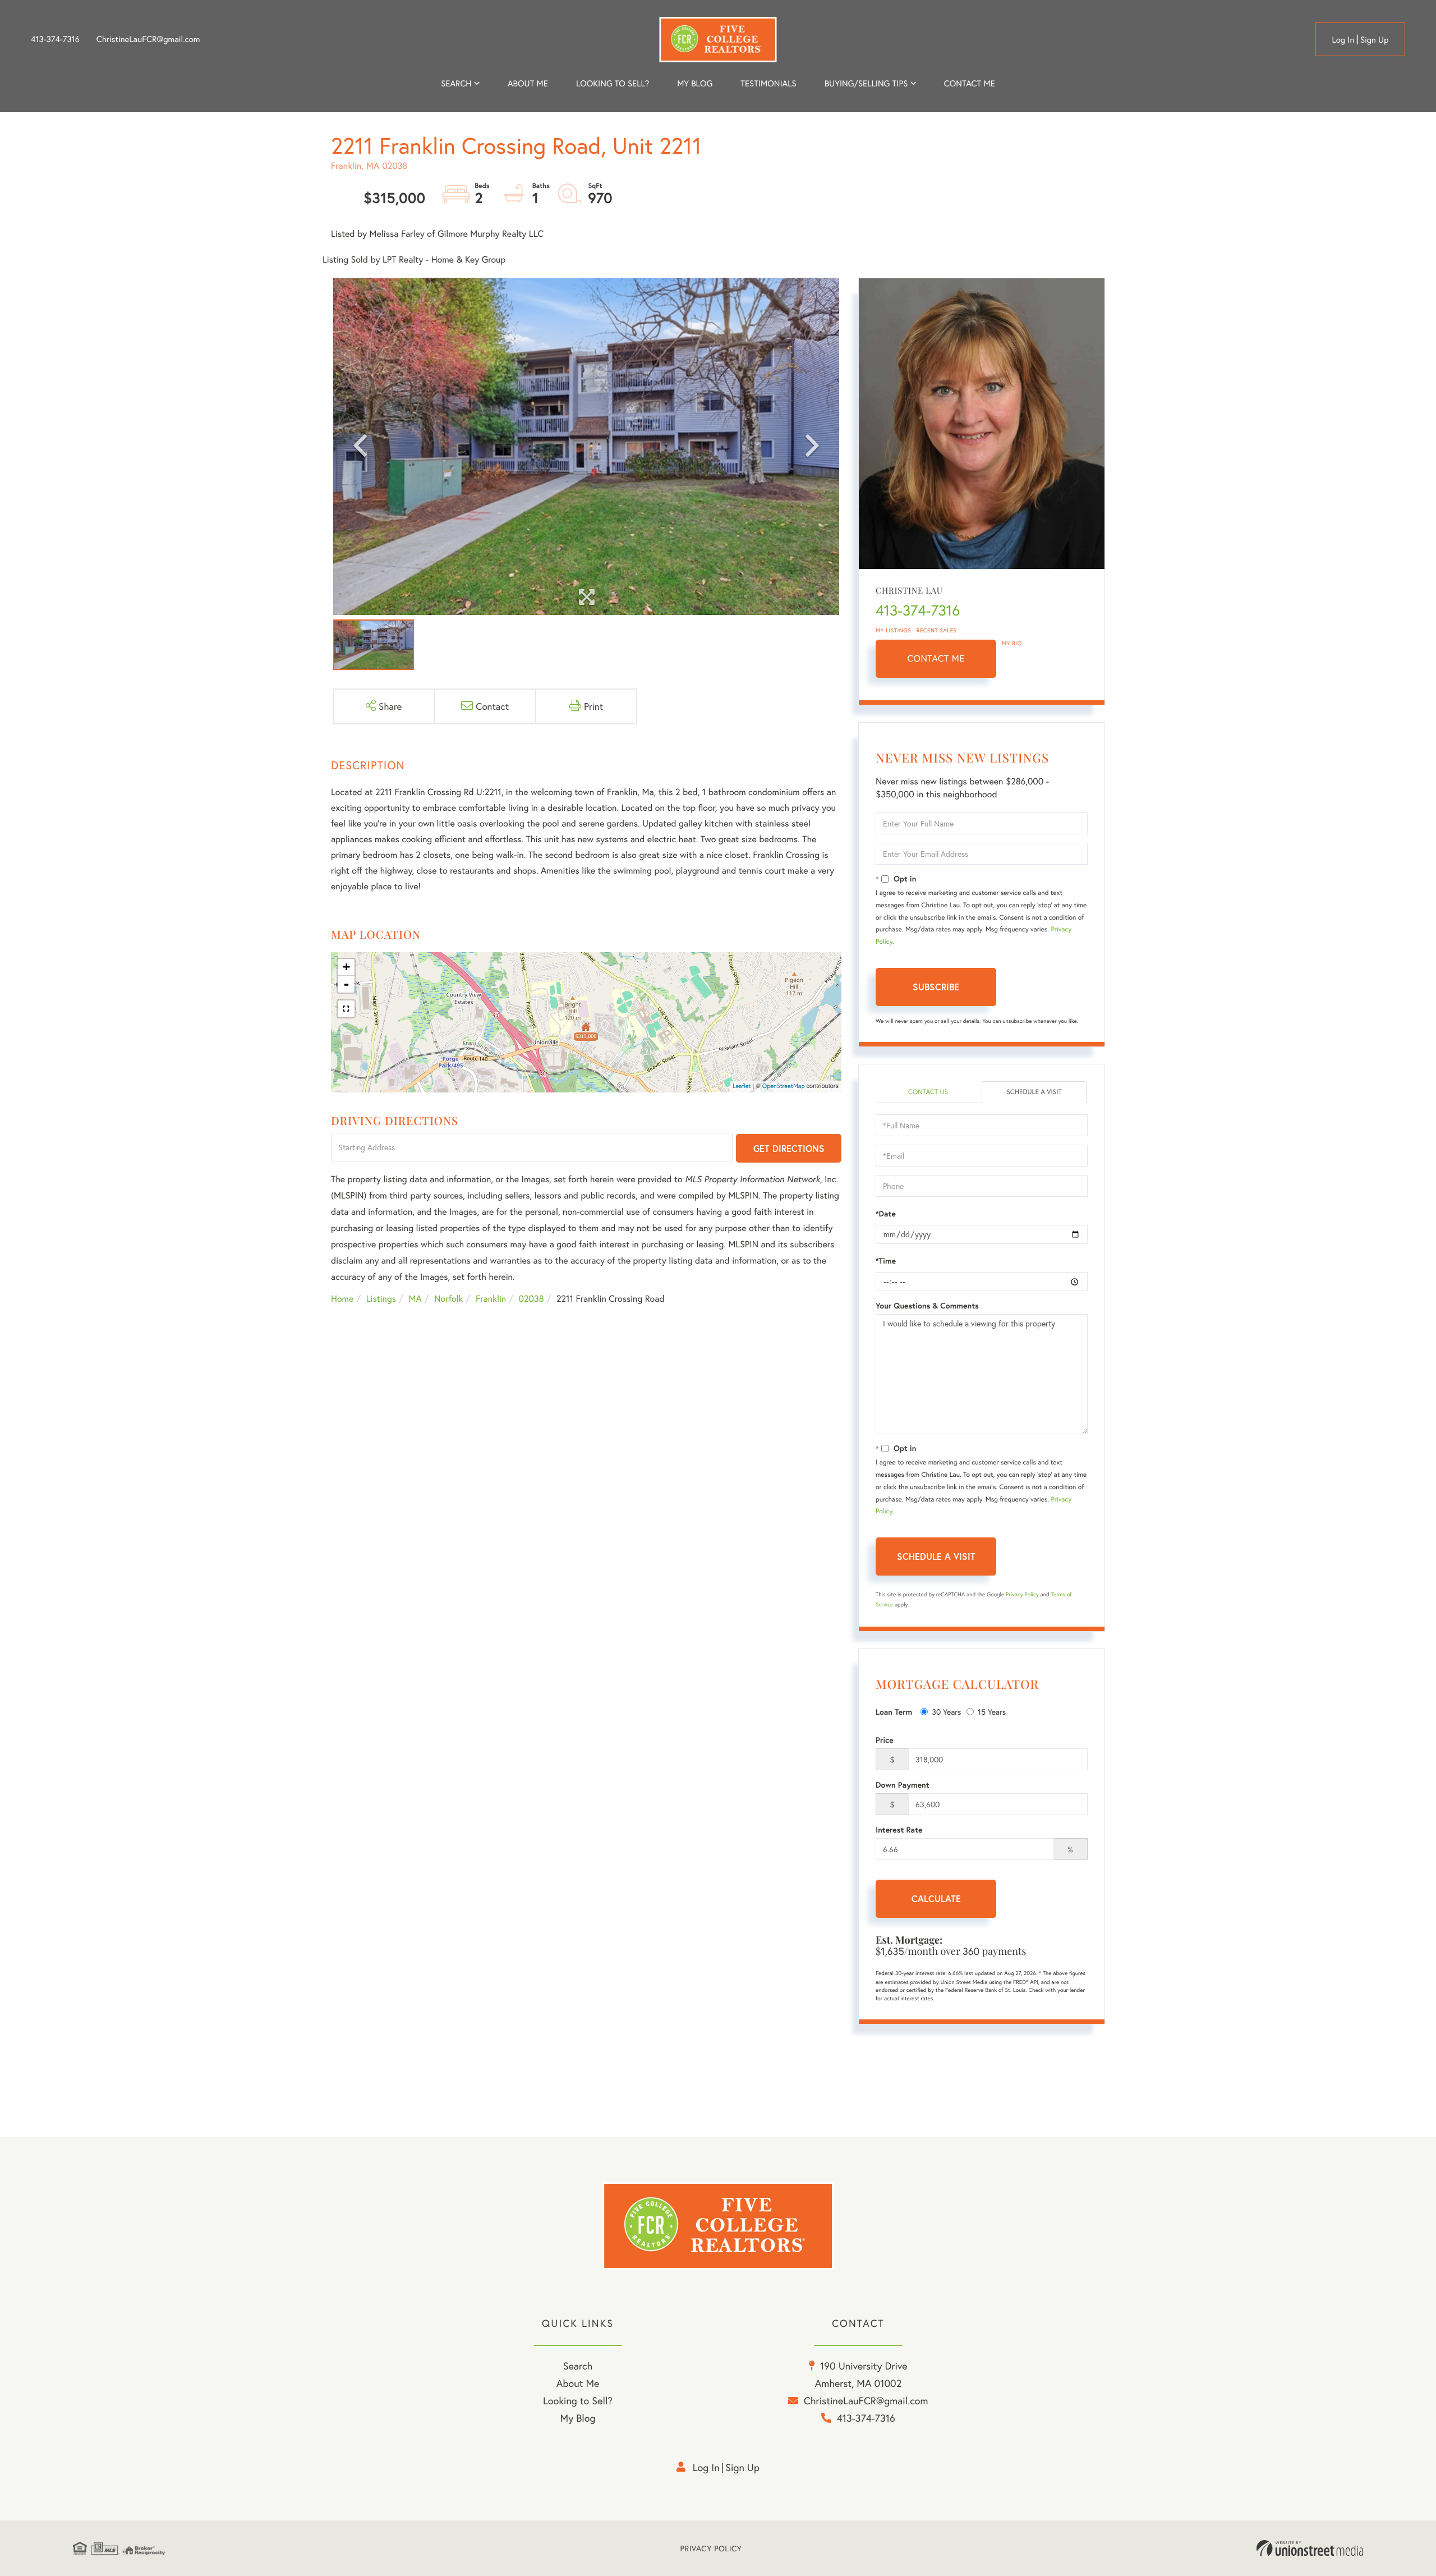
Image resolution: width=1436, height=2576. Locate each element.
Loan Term (894, 1712)
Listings (381, 1299)
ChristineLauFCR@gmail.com (148, 39)
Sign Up (1375, 40)
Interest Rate (899, 1830)
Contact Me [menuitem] (970, 84)
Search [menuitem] (456, 84)
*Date (886, 1214)
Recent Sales (937, 630)
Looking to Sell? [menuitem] (613, 84)
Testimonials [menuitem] (768, 84)
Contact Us (928, 1092)
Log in (1343, 40)
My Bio (1012, 643)
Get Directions (789, 1148)
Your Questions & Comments (927, 1306)
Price (885, 1740)
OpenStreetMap (784, 1086)
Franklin (491, 1299)
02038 (531, 1299)
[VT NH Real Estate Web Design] (1310, 2549)
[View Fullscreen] (346, 1009)
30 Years (946, 1712)
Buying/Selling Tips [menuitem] (866, 84)
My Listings (893, 630)
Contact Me (936, 658)
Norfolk (448, 1299)
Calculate (936, 1898)
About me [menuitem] (528, 84)
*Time (886, 1261)
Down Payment (903, 1785)
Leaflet (742, 1086)
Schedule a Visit (1034, 1092)
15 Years (992, 1712)
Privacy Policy (1022, 1594)
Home (342, 1299)
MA (415, 1299)
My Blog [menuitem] (695, 84)
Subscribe (936, 987)
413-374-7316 (55, 39)
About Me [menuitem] (578, 2383)
